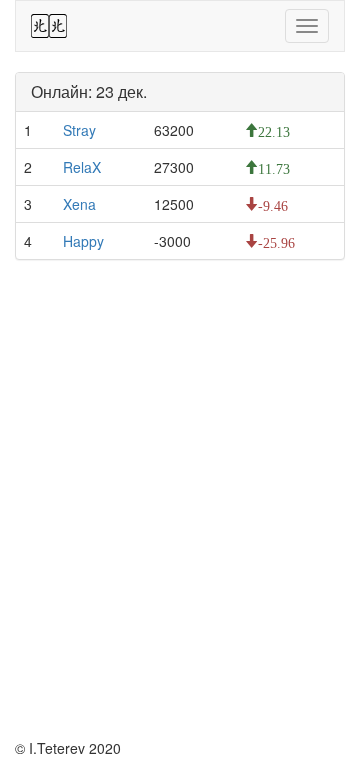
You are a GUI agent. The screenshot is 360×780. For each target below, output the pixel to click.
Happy (83, 241)
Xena (79, 204)
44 (49, 26)
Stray (79, 130)
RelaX (82, 167)
